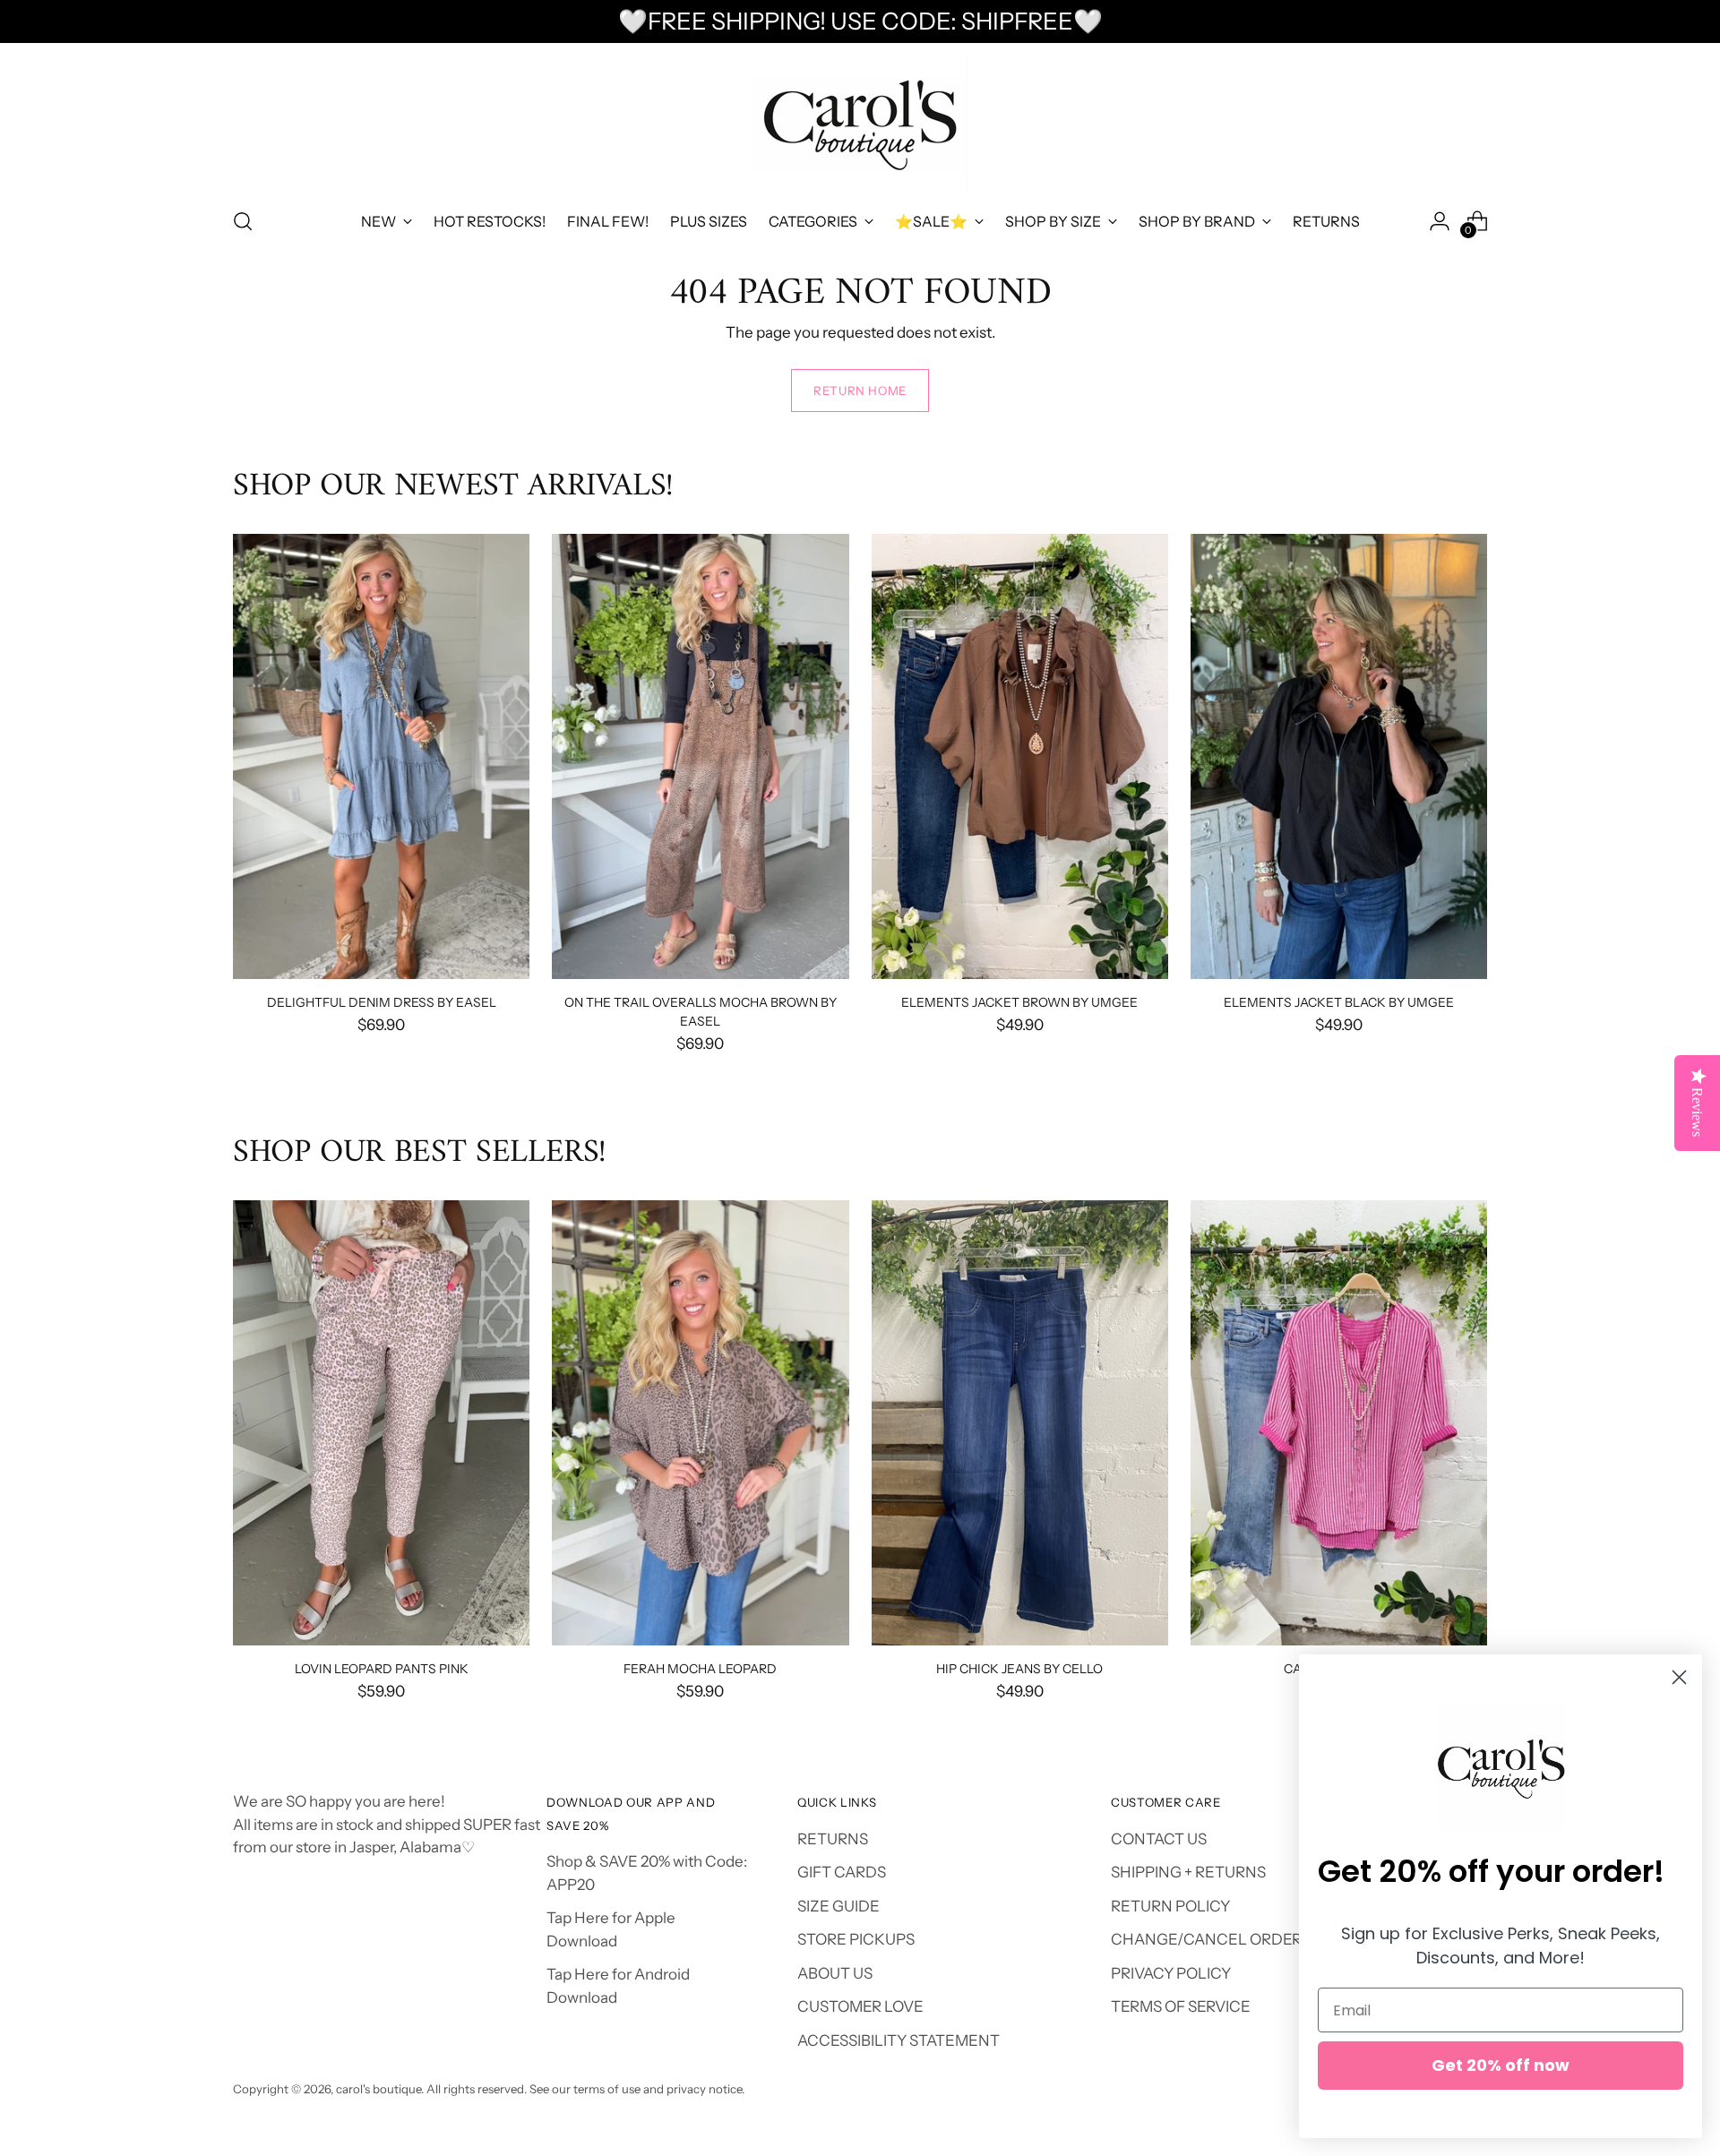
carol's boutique (378, 2089)
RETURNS (833, 1839)
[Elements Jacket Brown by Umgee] (1020, 756)
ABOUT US (835, 1973)
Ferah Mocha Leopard (700, 1668)
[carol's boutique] (860, 122)
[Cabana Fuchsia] (1339, 1423)
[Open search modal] (243, 221)
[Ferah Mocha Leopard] (700, 1423)
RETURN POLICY (1170, 1906)
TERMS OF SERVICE (1181, 2006)
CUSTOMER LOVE (860, 2006)
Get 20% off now (1501, 2065)
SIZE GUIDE (838, 1906)
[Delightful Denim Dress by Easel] (381, 756)
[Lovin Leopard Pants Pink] (381, 1423)
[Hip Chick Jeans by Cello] (1020, 1423)
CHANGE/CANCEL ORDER (1206, 1939)
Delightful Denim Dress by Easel (382, 1002)
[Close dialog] (1679, 1677)
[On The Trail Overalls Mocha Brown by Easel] (700, 756)
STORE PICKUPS (856, 1939)
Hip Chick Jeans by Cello (1019, 1668)
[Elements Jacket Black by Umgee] (1339, 756)
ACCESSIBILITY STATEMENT (899, 2040)
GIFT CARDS (842, 1872)
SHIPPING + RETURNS (1188, 1872)
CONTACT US (1159, 1839)
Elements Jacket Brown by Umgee (1019, 1002)
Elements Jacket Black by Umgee (1339, 1002)
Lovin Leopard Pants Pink (382, 1668)
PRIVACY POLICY (1171, 1973)
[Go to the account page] (1440, 221)
